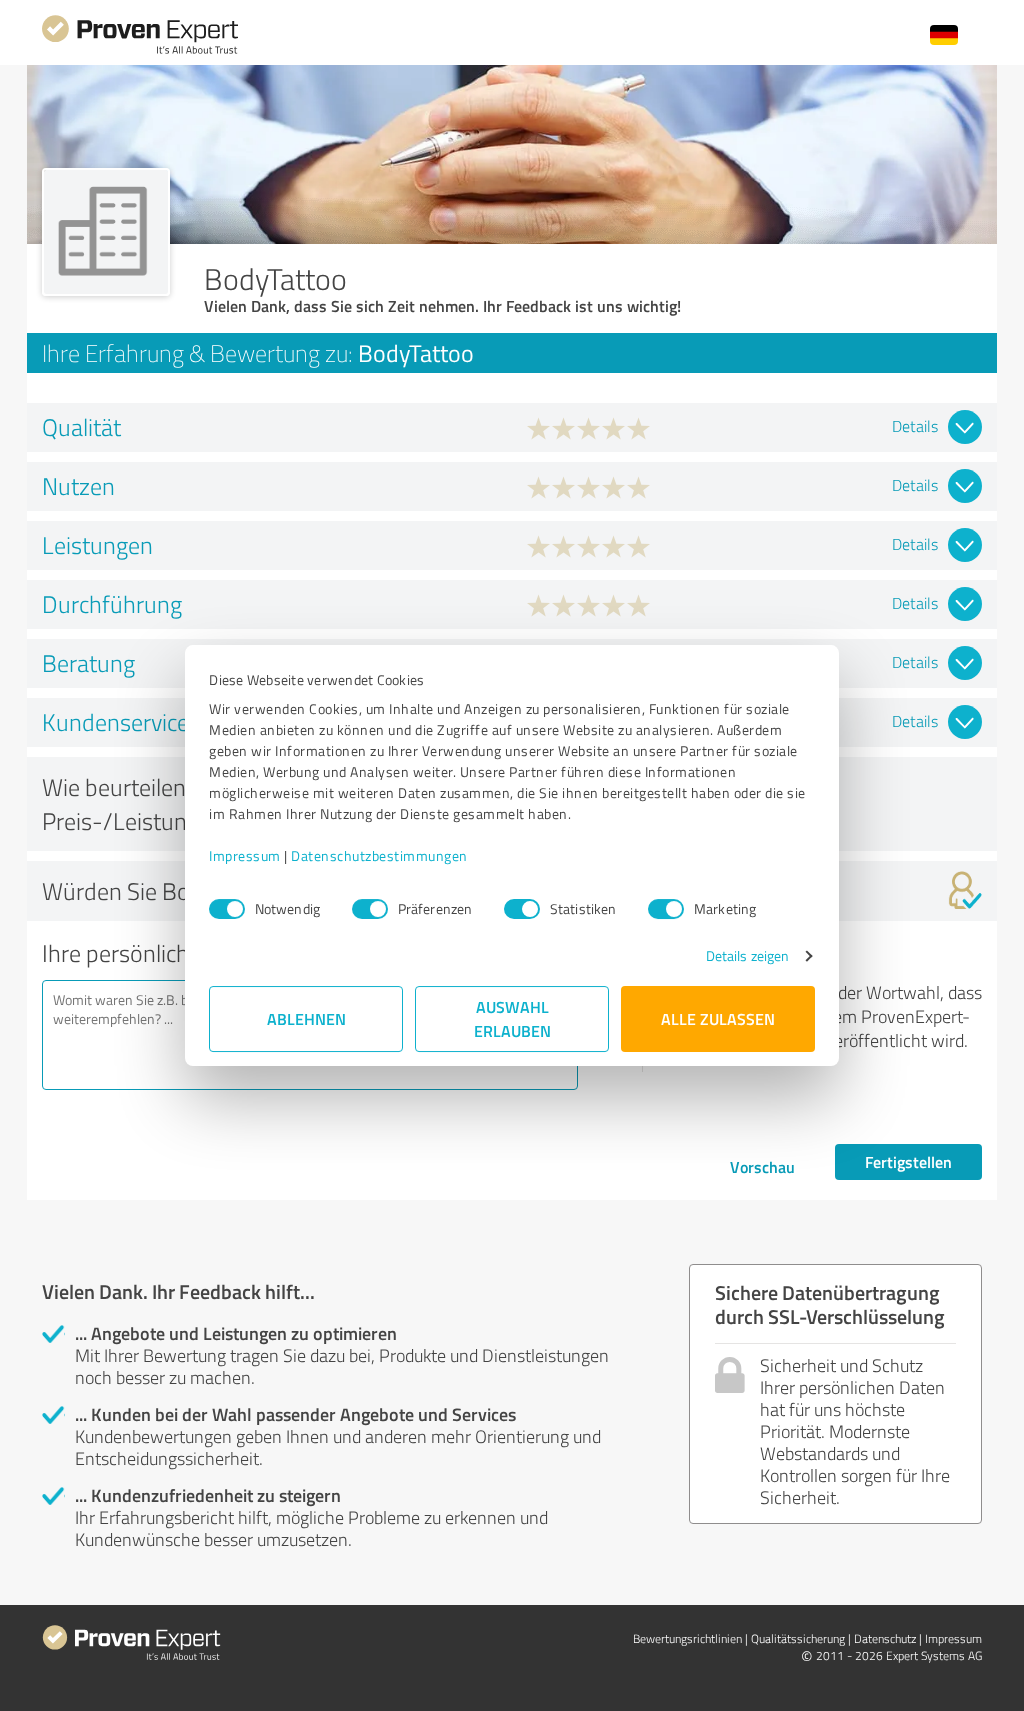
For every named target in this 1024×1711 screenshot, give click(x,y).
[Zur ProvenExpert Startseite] (140, 51)
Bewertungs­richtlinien (687, 1638)
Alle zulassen (718, 1018)
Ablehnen (306, 1018)
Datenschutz (885, 1638)
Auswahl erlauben (512, 1018)
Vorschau (762, 1166)
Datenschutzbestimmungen (379, 855)
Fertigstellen (908, 1161)
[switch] (370, 909)
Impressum (245, 855)
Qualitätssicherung (798, 1638)
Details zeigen (747, 955)
